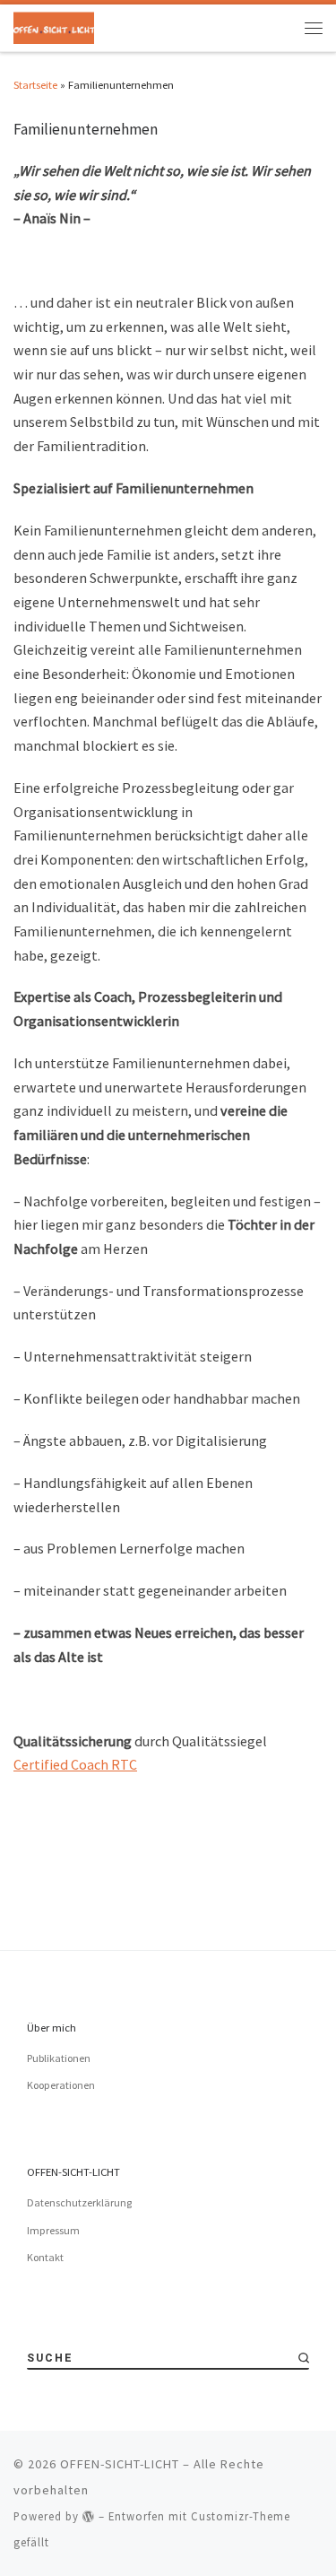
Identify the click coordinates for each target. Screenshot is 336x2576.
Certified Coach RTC (75, 1764)
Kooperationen (61, 2085)
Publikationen (59, 2058)
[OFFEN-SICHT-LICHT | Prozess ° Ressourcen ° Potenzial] (54, 26)
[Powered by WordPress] (89, 2516)
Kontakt (45, 2257)
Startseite (35, 84)
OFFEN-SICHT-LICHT (120, 2464)
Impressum (53, 2230)
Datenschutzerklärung (79, 2202)
